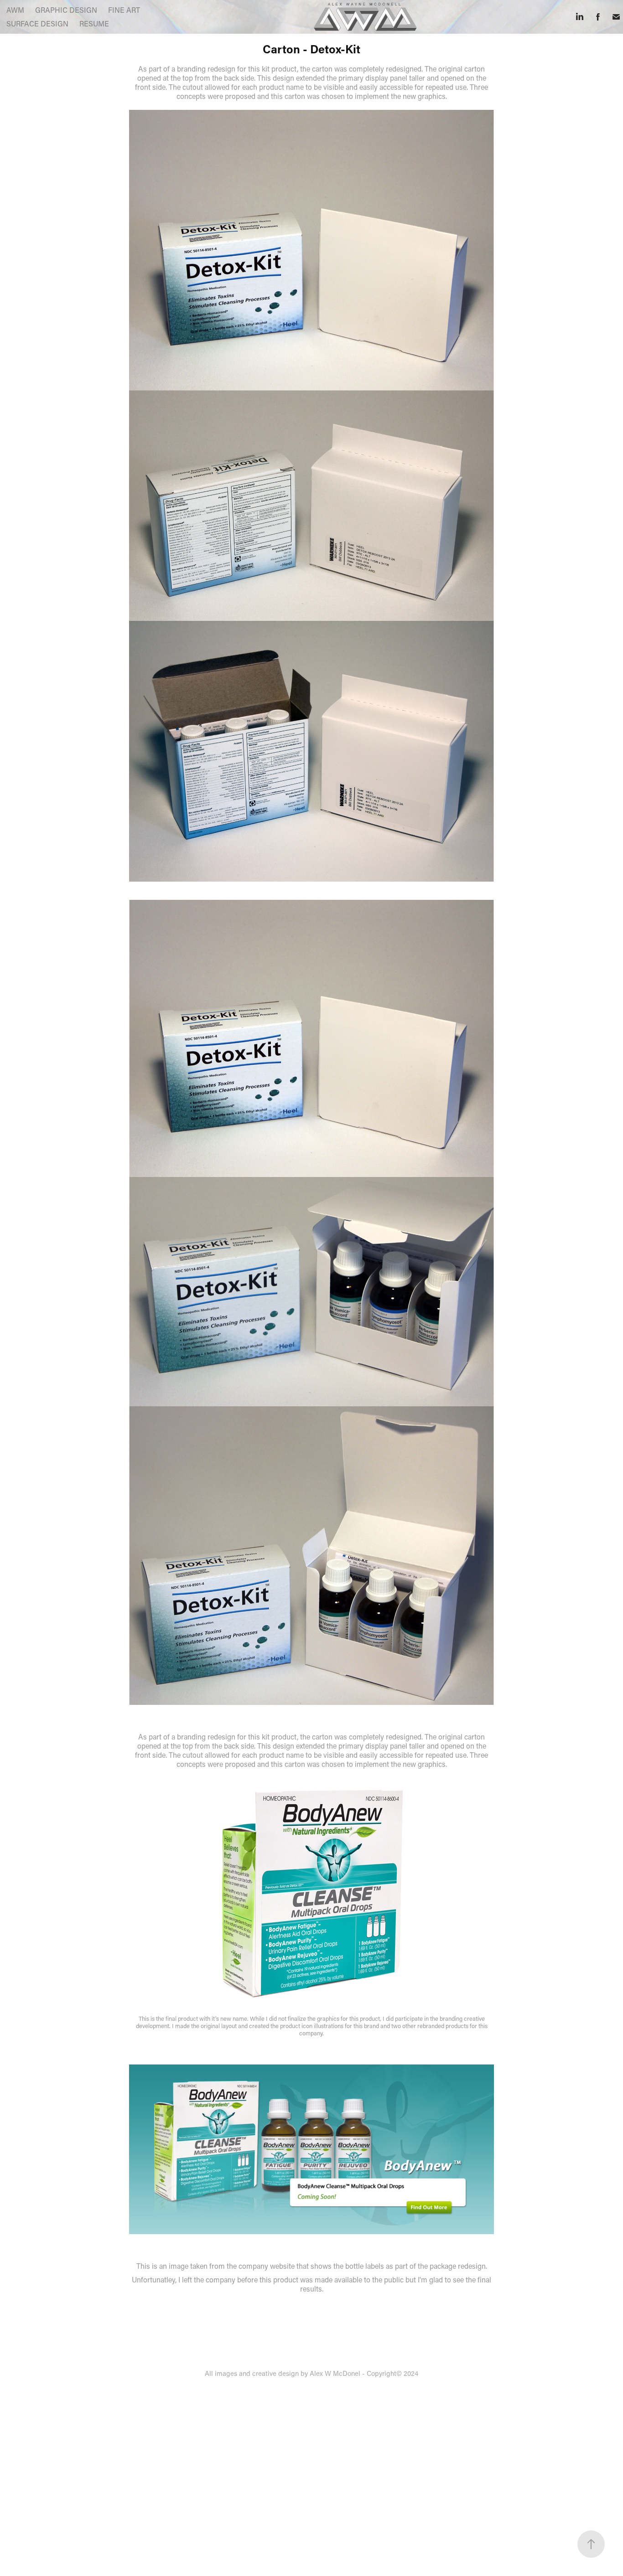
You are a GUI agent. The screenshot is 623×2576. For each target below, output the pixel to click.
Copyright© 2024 (392, 2373)
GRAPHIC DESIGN (66, 10)
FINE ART (124, 10)
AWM (15, 10)
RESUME (94, 23)
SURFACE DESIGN (37, 23)
